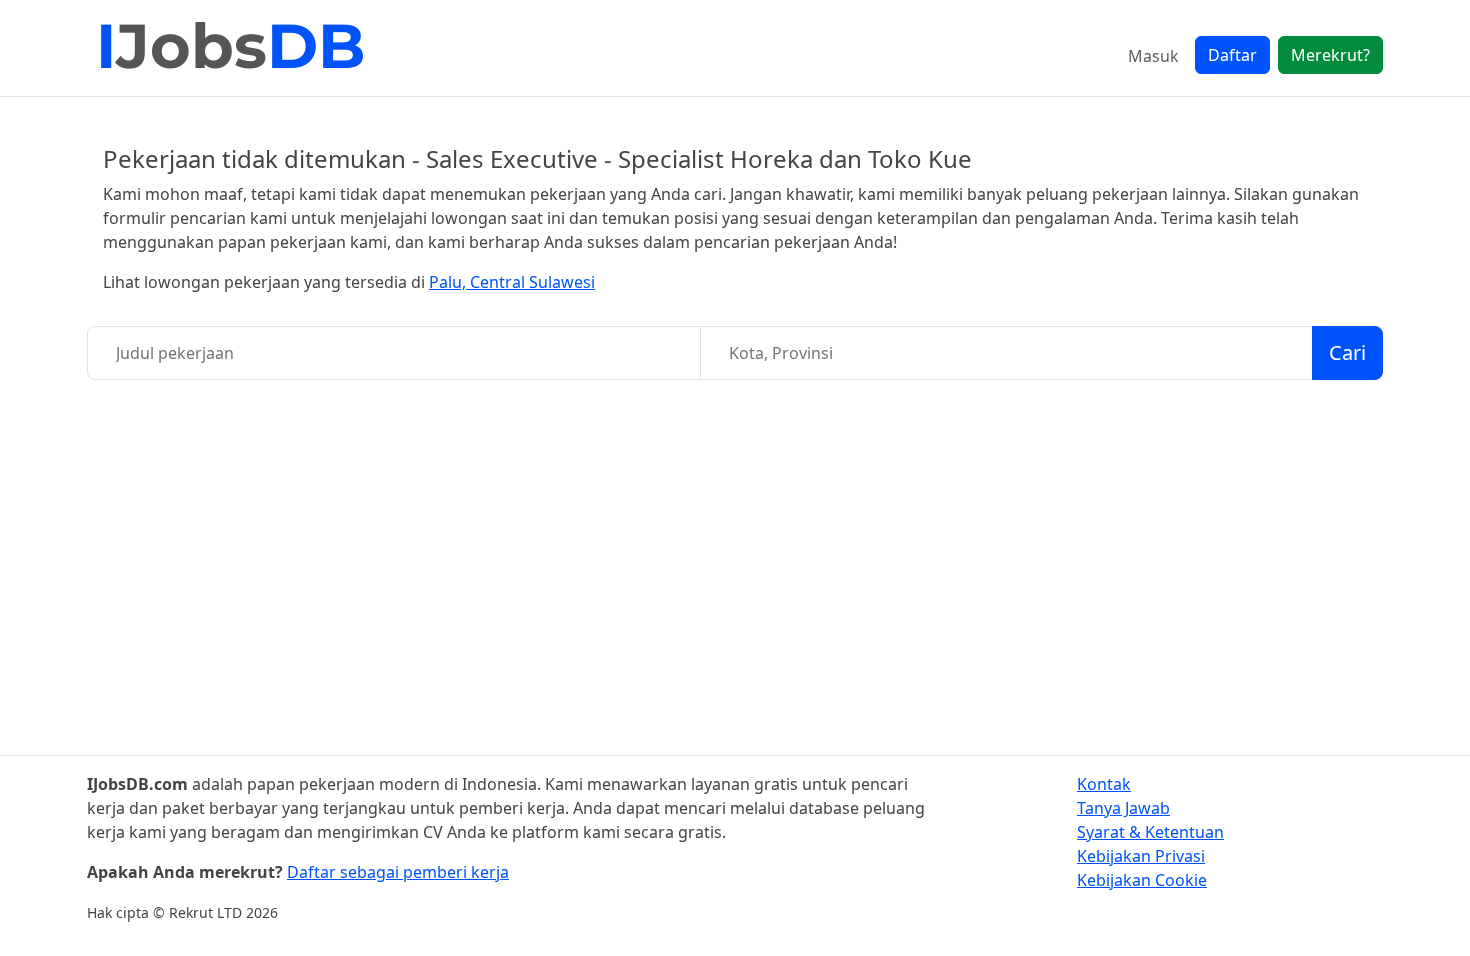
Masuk (1153, 56)
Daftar (1232, 55)
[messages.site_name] (232, 48)
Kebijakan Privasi (1141, 856)
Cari (1347, 352)
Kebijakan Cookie (1142, 880)
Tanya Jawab (1123, 808)
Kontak (1104, 784)
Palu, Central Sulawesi (512, 282)
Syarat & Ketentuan (1150, 832)
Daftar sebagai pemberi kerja (398, 872)
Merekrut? (1330, 55)
